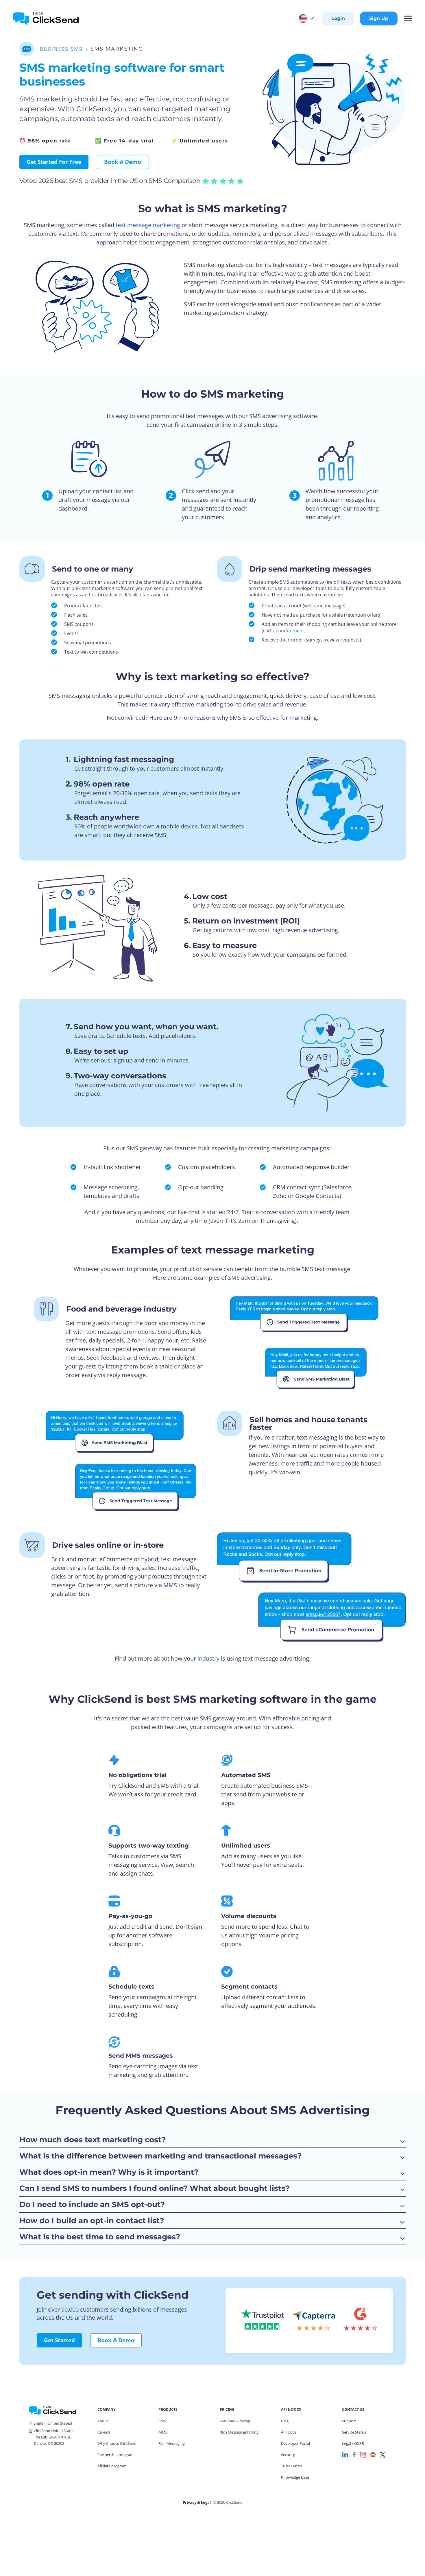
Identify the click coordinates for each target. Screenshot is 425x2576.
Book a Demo (123, 162)
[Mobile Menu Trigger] (408, 18)
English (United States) (53, 2423)
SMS (162, 2421)
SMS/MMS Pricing (235, 2421)
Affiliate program (112, 2466)
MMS (163, 2432)
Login (338, 18)
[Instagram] (363, 2454)
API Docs (289, 2432)
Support (349, 2421)
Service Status (354, 2432)
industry (208, 1658)
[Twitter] (382, 2454)
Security (288, 2455)
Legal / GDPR (353, 2443)
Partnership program (116, 2455)
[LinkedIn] (345, 2454)
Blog (285, 2421)
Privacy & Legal (197, 2502)
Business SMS (61, 49)
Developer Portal (295, 2443)
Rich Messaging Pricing (239, 2432)
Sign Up (379, 18)
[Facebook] (354, 2454)
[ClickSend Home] (53, 2410)
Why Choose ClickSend (117, 2443)
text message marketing (148, 225)
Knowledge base (295, 2477)
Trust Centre (292, 2466)
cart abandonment (284, 630)
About (103, 2421)
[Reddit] (373, 2454)
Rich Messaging (172, 2443)
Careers (104, 2432)
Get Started (59, 2340)
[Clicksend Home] (46, 18)
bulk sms (81, 588)
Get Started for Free (54, 162)
